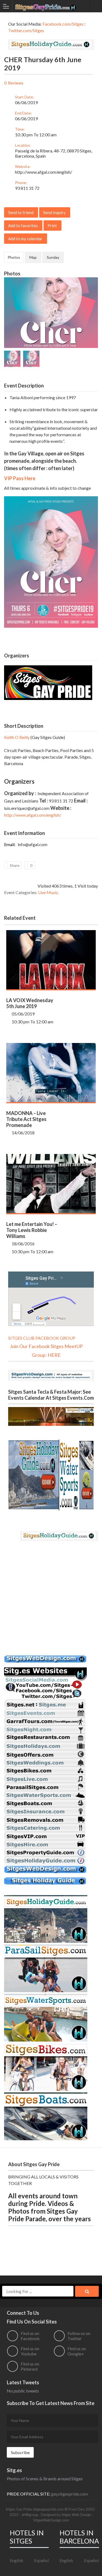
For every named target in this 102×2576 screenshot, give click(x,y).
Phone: (21, 183)
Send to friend (21, 212)
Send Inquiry (54, 212)
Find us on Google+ (77, 2351)
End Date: (23, 113)
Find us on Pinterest (30, 2366)
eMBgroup (30, 2515)
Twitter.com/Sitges (26, 30)
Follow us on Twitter (79, 2336)
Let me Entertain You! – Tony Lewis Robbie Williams (32, 1230)
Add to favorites (23, 226)
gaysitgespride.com (69, 2494)
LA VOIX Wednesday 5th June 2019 (30, 1003)
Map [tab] (33, 257)
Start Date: (24, 97)
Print (52, 226)
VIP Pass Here (20, 478)
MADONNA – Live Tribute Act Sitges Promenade (26, 1119)
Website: (23, 166)
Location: (23, 145)
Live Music (48, 892)
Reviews (16, 83)
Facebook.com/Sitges (63, 24)
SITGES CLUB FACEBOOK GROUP (42, 1338)
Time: (20, 129)
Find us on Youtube (30, 2351)
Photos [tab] (14, 257)
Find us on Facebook (30, 2336)
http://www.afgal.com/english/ (44, 172)
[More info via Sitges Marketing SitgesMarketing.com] (45, 1664)
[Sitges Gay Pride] (46, 6)
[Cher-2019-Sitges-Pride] (51, 280)
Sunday (53, 257)
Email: (10, 844)
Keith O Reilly (17, 737)
